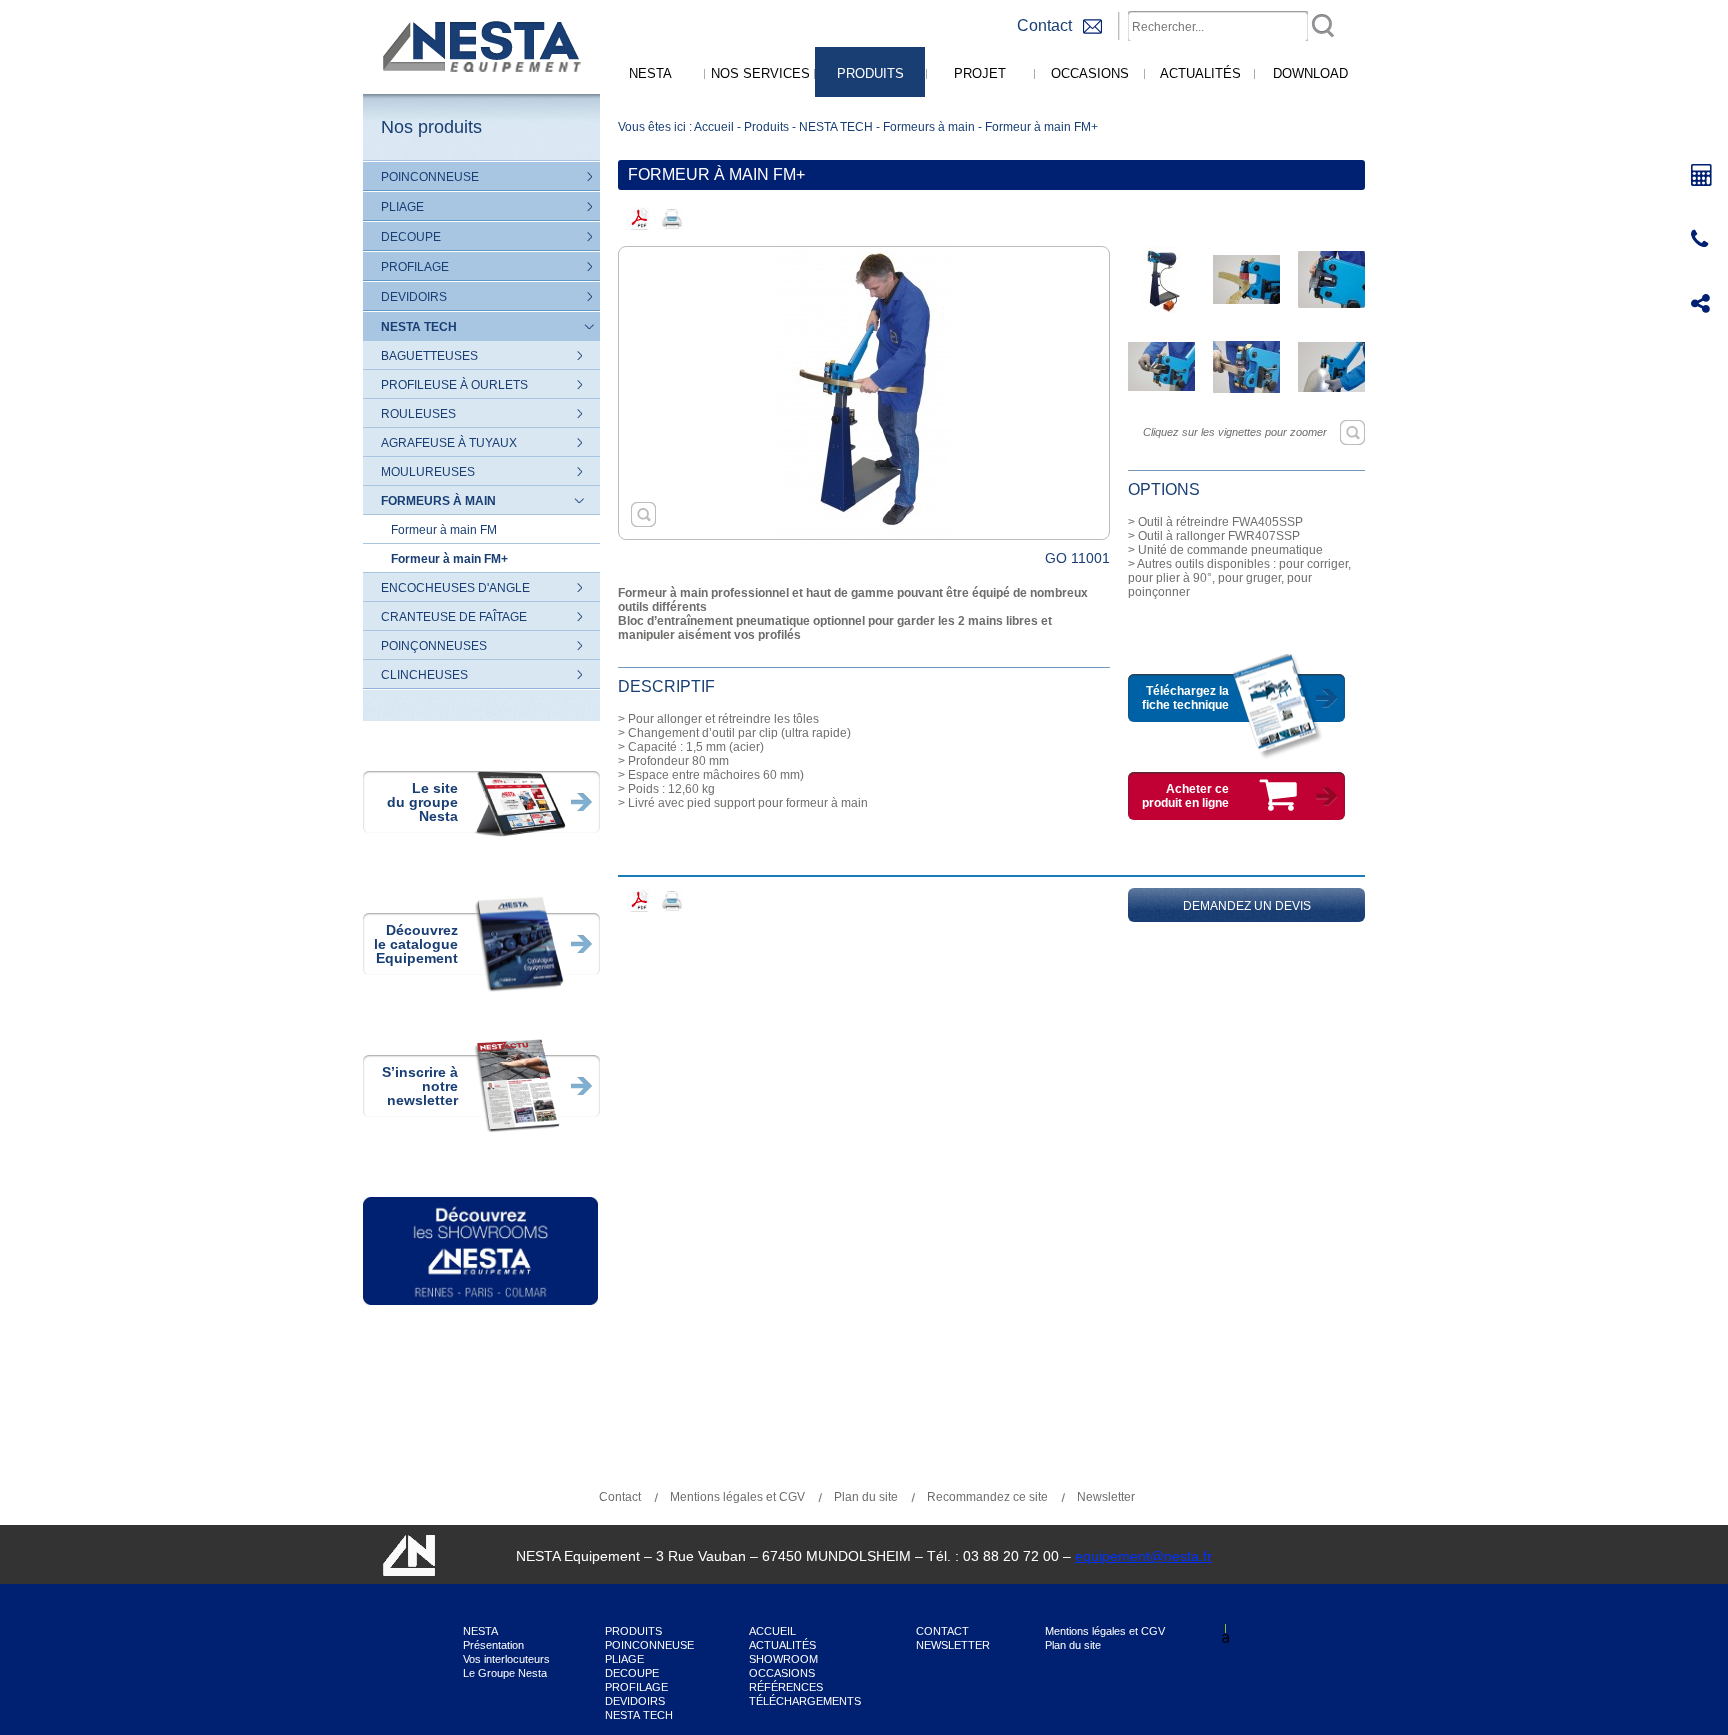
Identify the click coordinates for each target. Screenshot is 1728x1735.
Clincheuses (424, 675)
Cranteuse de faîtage (454, 617)
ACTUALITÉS (782, 1645)
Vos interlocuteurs (506, 1659)
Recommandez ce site (987, 1497)
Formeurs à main (438, 501)
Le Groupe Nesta (505, 1673)
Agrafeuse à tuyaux (449, 443)
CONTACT (942, 1631)
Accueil (714, 127)
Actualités (1200, 73)
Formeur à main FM (444, 530)
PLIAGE (402, 207)
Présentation (493, 1645)
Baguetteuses (429, 356)
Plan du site (866, 1497)
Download (1310, 73)
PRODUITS (633, 1631)
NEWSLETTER (953, 1645)
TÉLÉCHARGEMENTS (805, 1701)
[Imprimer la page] (671, 218)
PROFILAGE (415, 267)
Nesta (650, 73)
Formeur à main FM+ (449, 559)
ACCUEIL (772, 1631)
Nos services (760, 73)
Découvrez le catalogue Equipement (416, 944)
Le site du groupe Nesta (422, 802)
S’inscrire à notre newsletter (420, 1086)
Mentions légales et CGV (737, 1497)
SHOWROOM (783, 1659)
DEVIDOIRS (414, 297)
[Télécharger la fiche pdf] (638, 218)
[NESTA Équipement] (478, 90)
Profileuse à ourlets (454, 385)
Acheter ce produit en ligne (1185, 796)
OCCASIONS (782, 1673)
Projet (980, 73)
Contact (620, 1497)
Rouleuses (418, 414)
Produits (870, 73)
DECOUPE (411, 237)
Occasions (1090, 73)
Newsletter (1106, 1497)
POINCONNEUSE (430, 177)
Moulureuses (428, 472)
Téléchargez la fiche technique (1185, 698)
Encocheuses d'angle (455, 588)
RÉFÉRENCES (786, 1687)
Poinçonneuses (434, 646)
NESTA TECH (419, 327)
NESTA (480, 1631)
